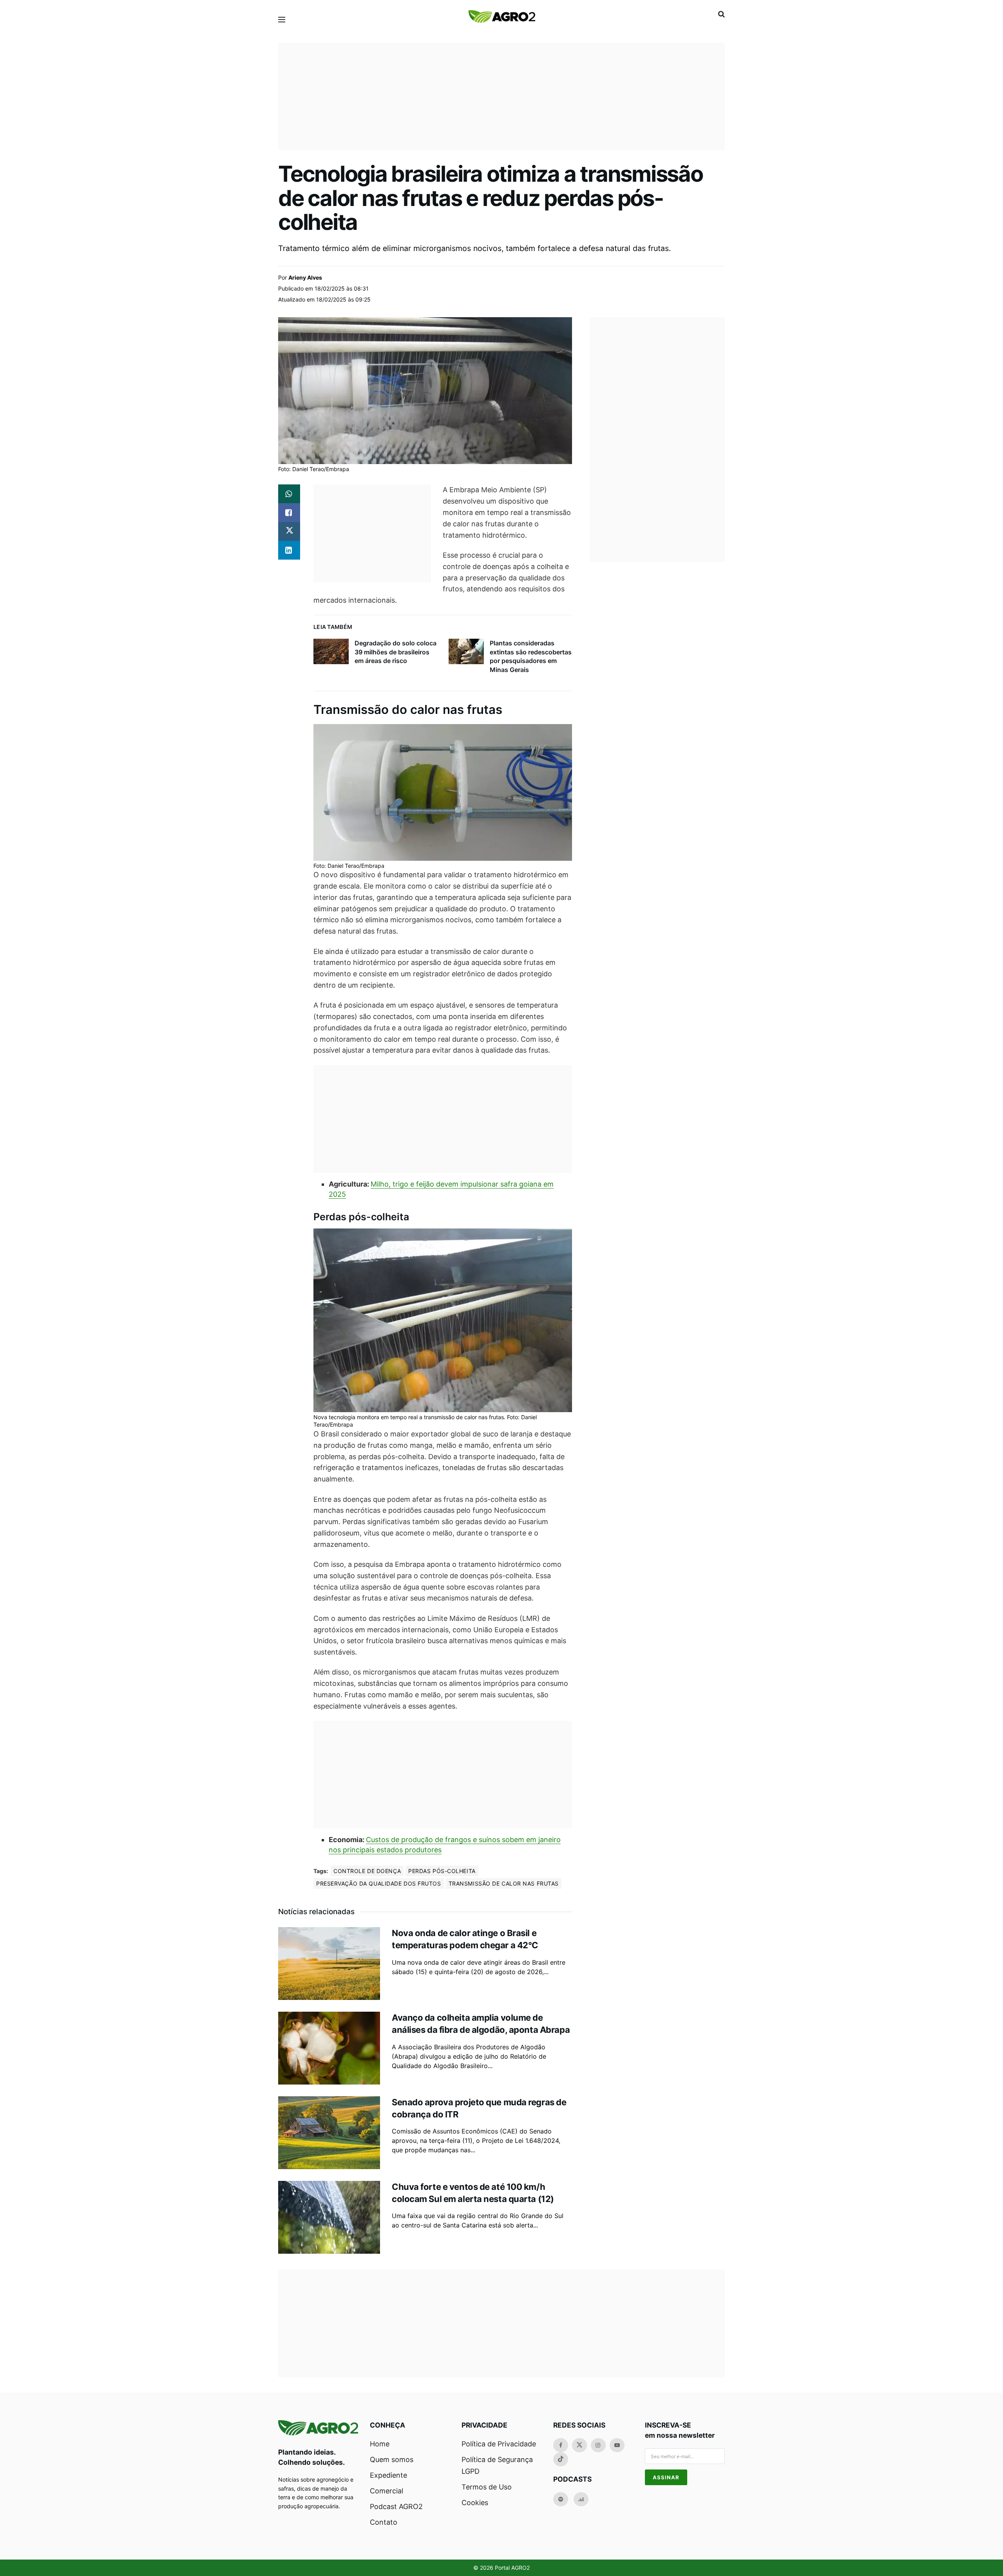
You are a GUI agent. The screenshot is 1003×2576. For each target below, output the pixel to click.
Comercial (387, 2491)
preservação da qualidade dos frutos (379, 1883)
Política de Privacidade (499, 2444)
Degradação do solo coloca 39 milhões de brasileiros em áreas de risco (396, 652)
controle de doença (367, 1871)
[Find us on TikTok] (561, 2459)
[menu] (282, 20)
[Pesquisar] (721, 14)
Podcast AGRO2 (396, 2506)
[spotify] (561, 2499)
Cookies (475, 2503)
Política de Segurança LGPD (497, 2465)
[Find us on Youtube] (617, 2445)
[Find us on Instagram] (598, 2445)
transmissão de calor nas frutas (504, 1883)
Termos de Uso (487, 2487)
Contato (384, 2522)
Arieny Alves (305, 277)
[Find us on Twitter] (579, 2445)
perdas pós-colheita (442, 1871)
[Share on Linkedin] (289, 550)
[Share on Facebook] (289, 513)
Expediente (388, 2475)
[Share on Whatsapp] (289, 494)
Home (380, 2444)
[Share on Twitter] (289, 531)
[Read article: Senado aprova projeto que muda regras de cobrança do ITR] (329, 2133)
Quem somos (392, 2459)
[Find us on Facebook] (561, 2445)
